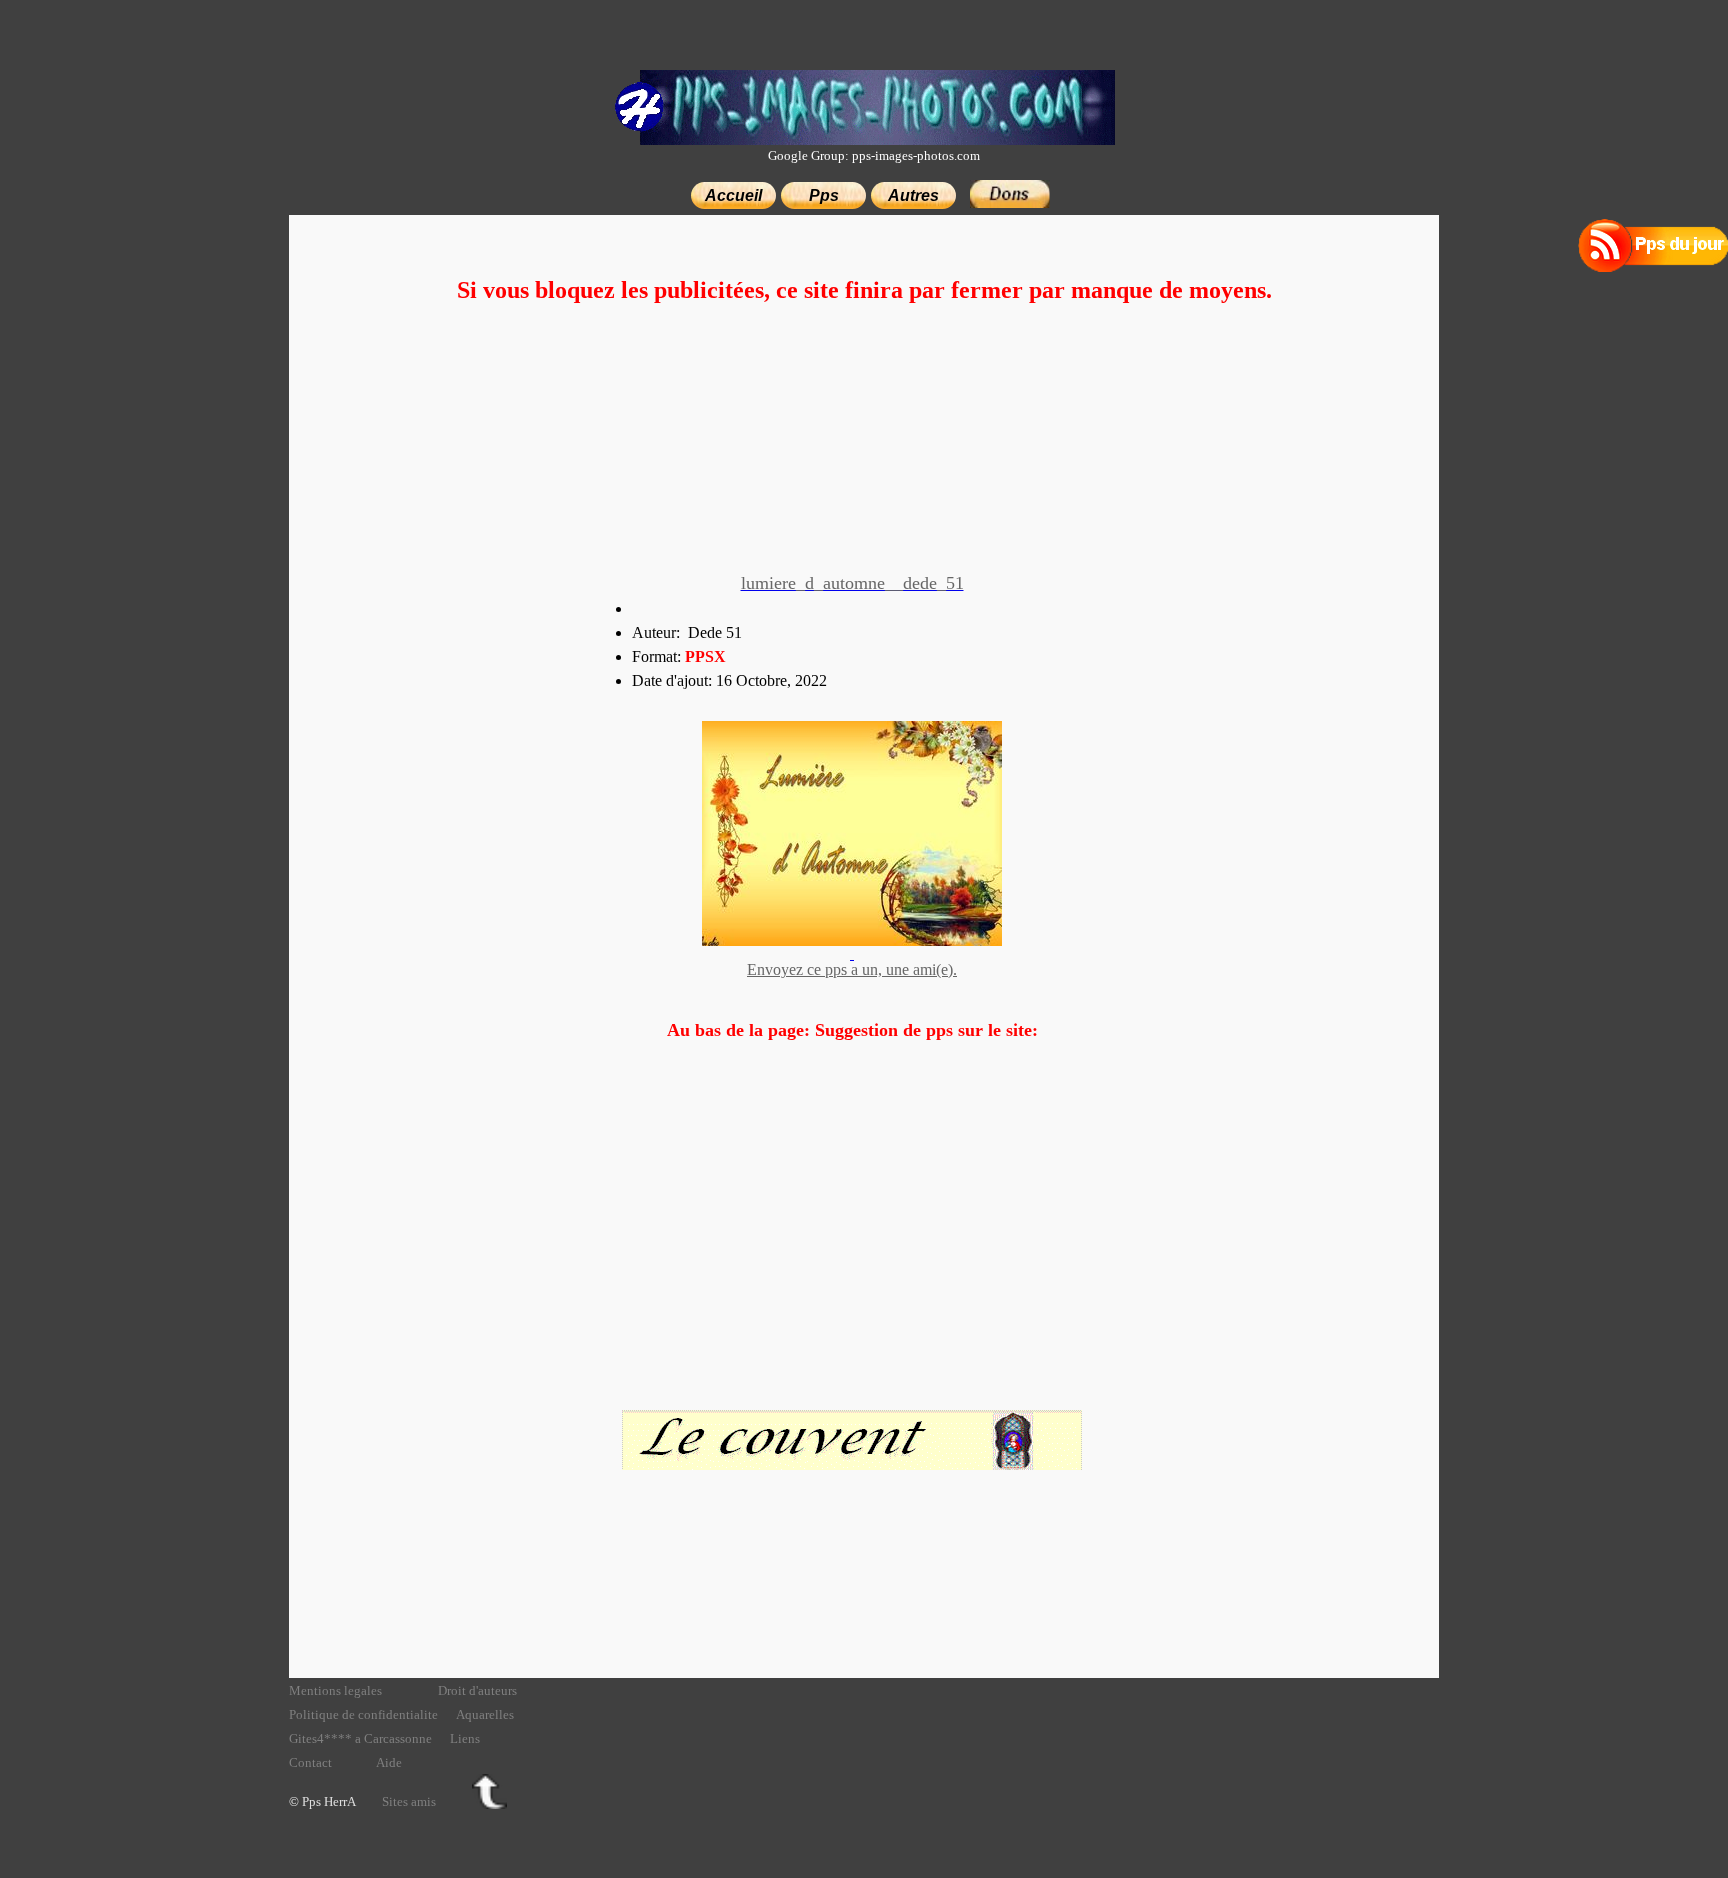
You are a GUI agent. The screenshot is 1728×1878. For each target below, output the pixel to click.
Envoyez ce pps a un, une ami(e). (852, 969)
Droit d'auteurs (477, 1690)
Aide (389, 1762)
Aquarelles (485, 1714)
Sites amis (409, 1801)
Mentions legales (335, 1690)
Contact (310, 1762)
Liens (465, 1738)
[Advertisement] (864, 442)
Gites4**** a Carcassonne (360, 1738)
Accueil (733, 195)
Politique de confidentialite (363, 1714)
